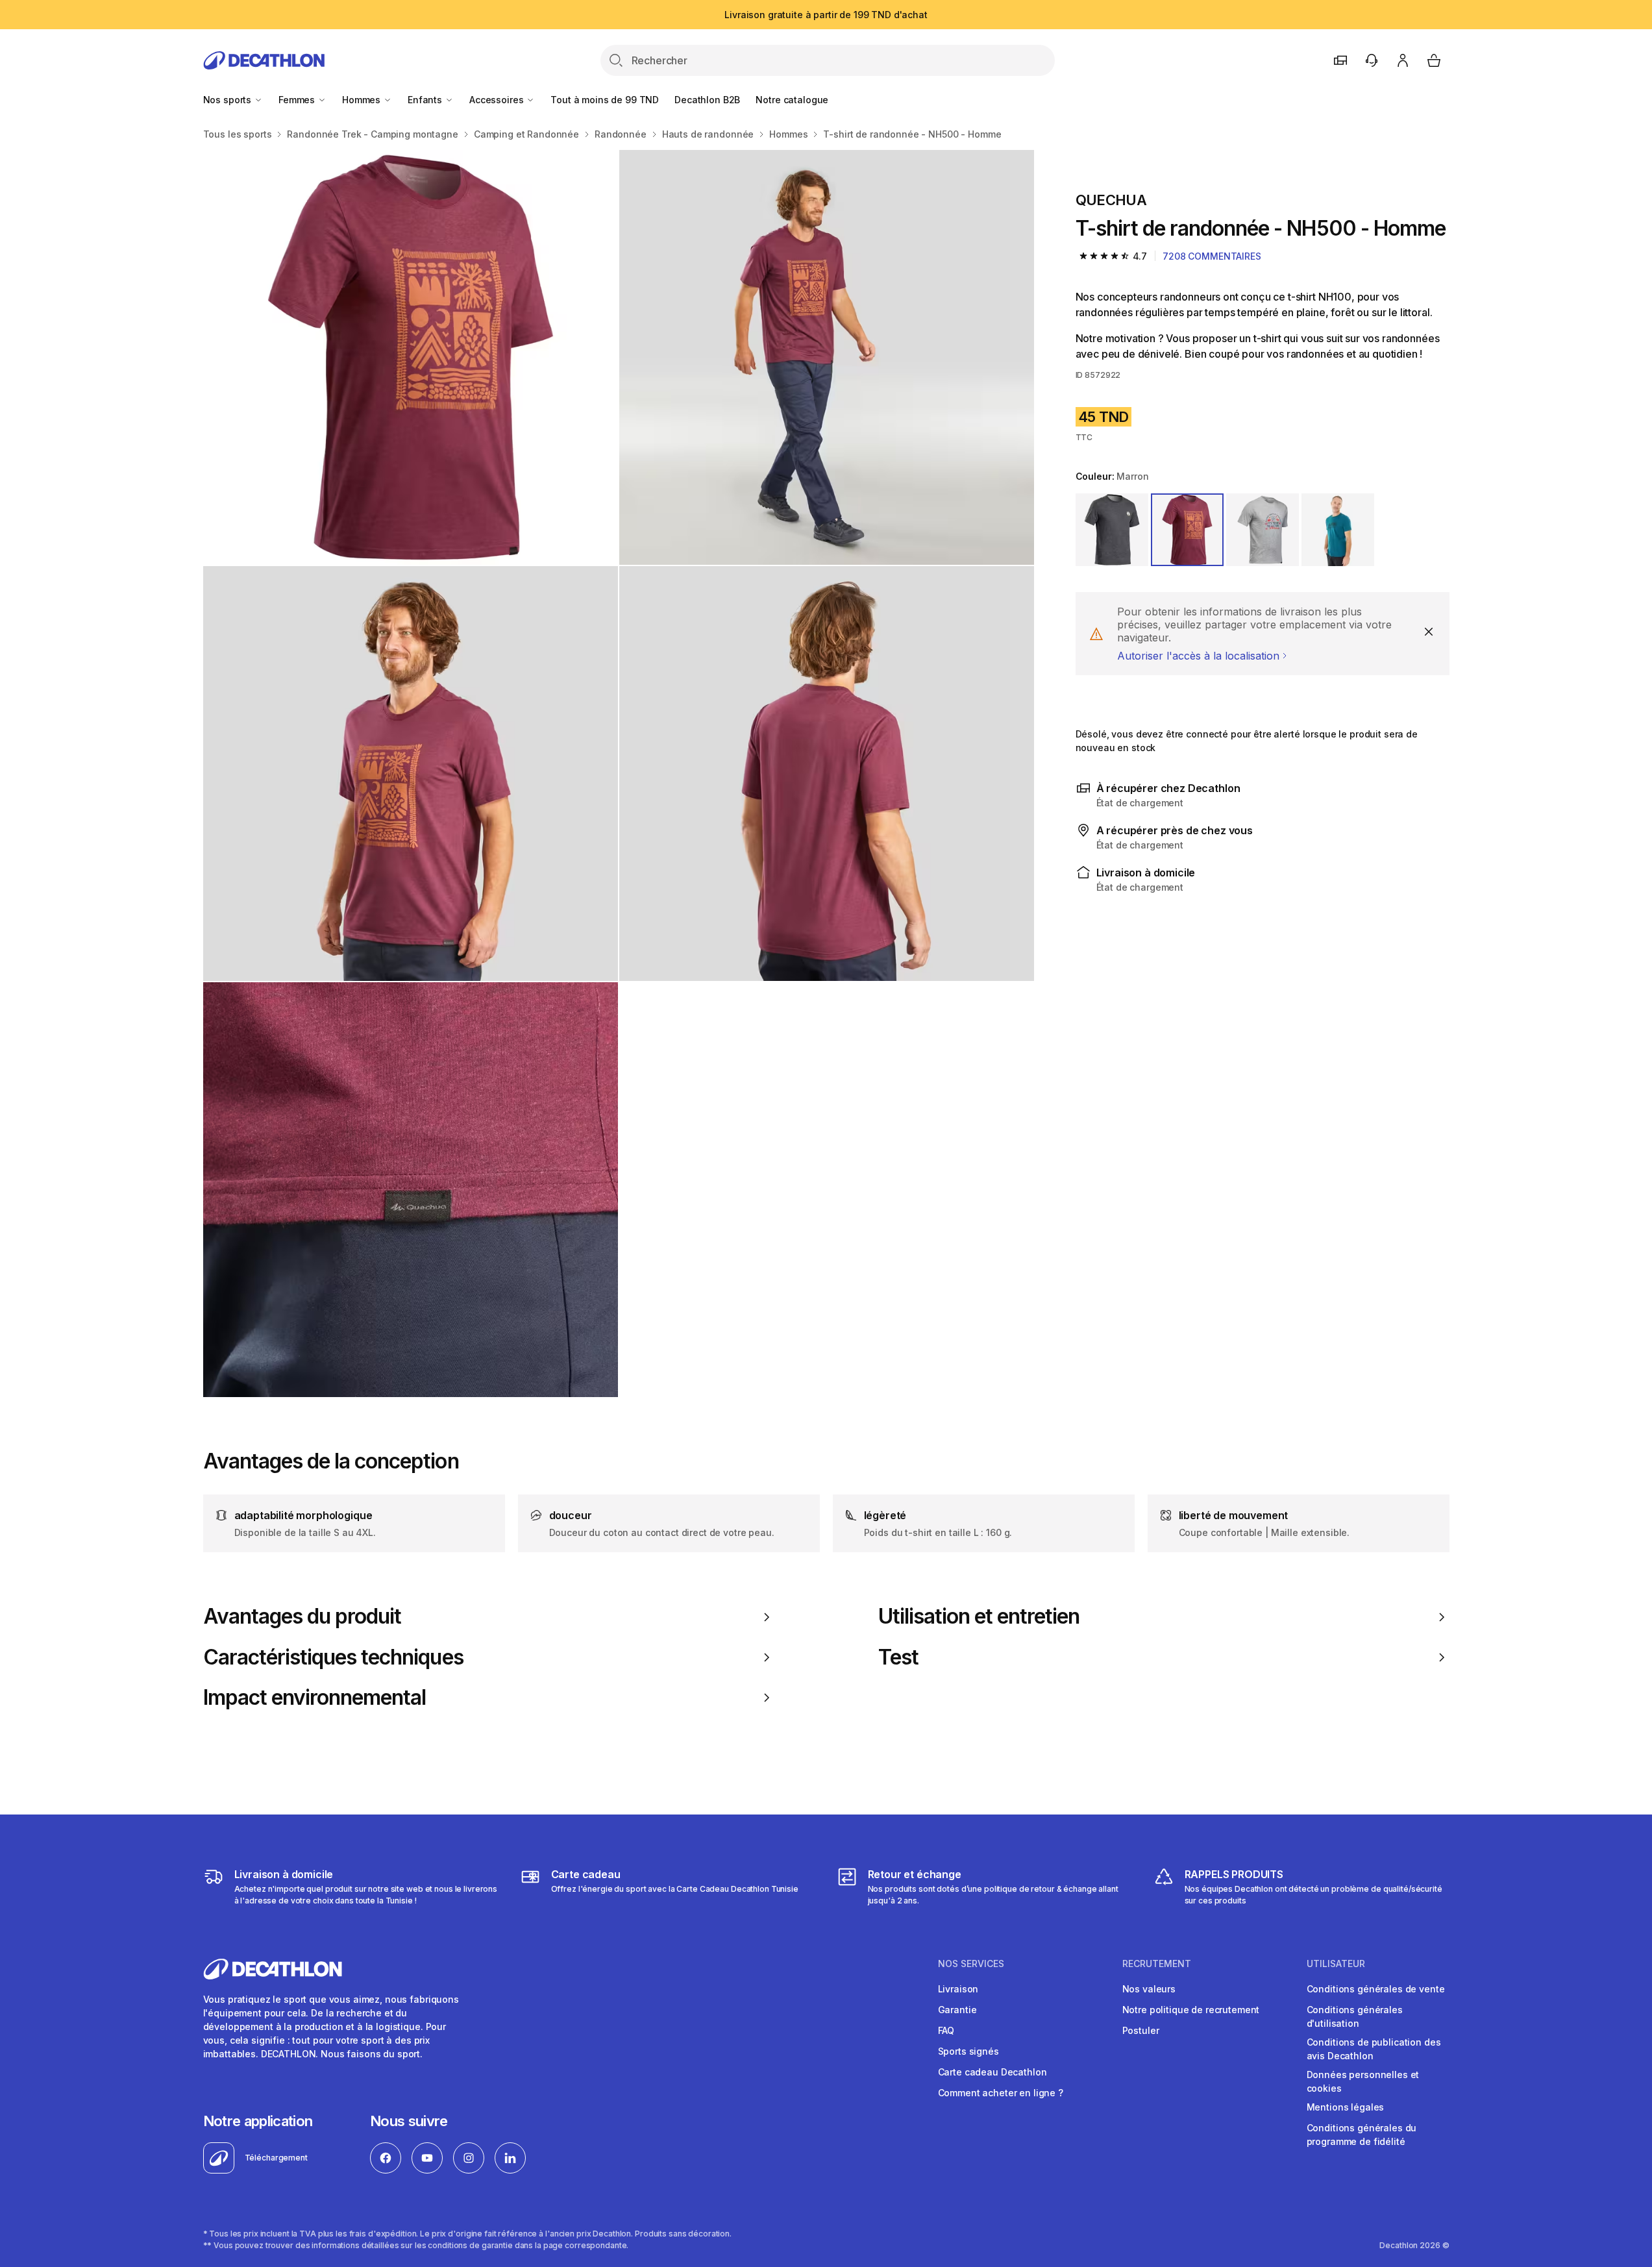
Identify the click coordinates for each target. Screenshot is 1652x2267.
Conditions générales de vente (1376, 1989)
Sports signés (968, 2051)
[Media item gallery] (619, 774)
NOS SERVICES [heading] (971, 1964)
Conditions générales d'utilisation (1355, 2016)
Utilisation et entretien (979, 1617)
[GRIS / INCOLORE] (1112, 530)
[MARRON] (1187, 530)
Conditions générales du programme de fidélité (1362, 2135)
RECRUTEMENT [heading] (1157, 1964)
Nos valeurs (1149, 1989)
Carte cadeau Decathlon (992, 2072)
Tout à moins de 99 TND (605, 100)
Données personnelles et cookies (1363, 2081)
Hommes (363, 100)
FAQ (946, 2030)
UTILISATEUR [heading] (1336, 1964)
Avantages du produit (302, 1617)
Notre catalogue (792, 100)
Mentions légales (1346, 2107)
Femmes (298, 100)
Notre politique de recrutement (1191, 2010)
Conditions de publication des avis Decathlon (1374, 2049)
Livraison (958, 1989)
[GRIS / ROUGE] (1263, 530)
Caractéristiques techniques (333, 1657)
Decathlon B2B (707, 100)
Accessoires (498, 100)
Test (898, 1657)
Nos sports (228, 100)
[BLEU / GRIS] (1338, 530)
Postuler (1141, 2030)
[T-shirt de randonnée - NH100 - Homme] (411, 357)
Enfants (426, 100)
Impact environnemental (315, 1698)
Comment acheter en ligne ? (1001, 2093)
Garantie (957, 2010)
